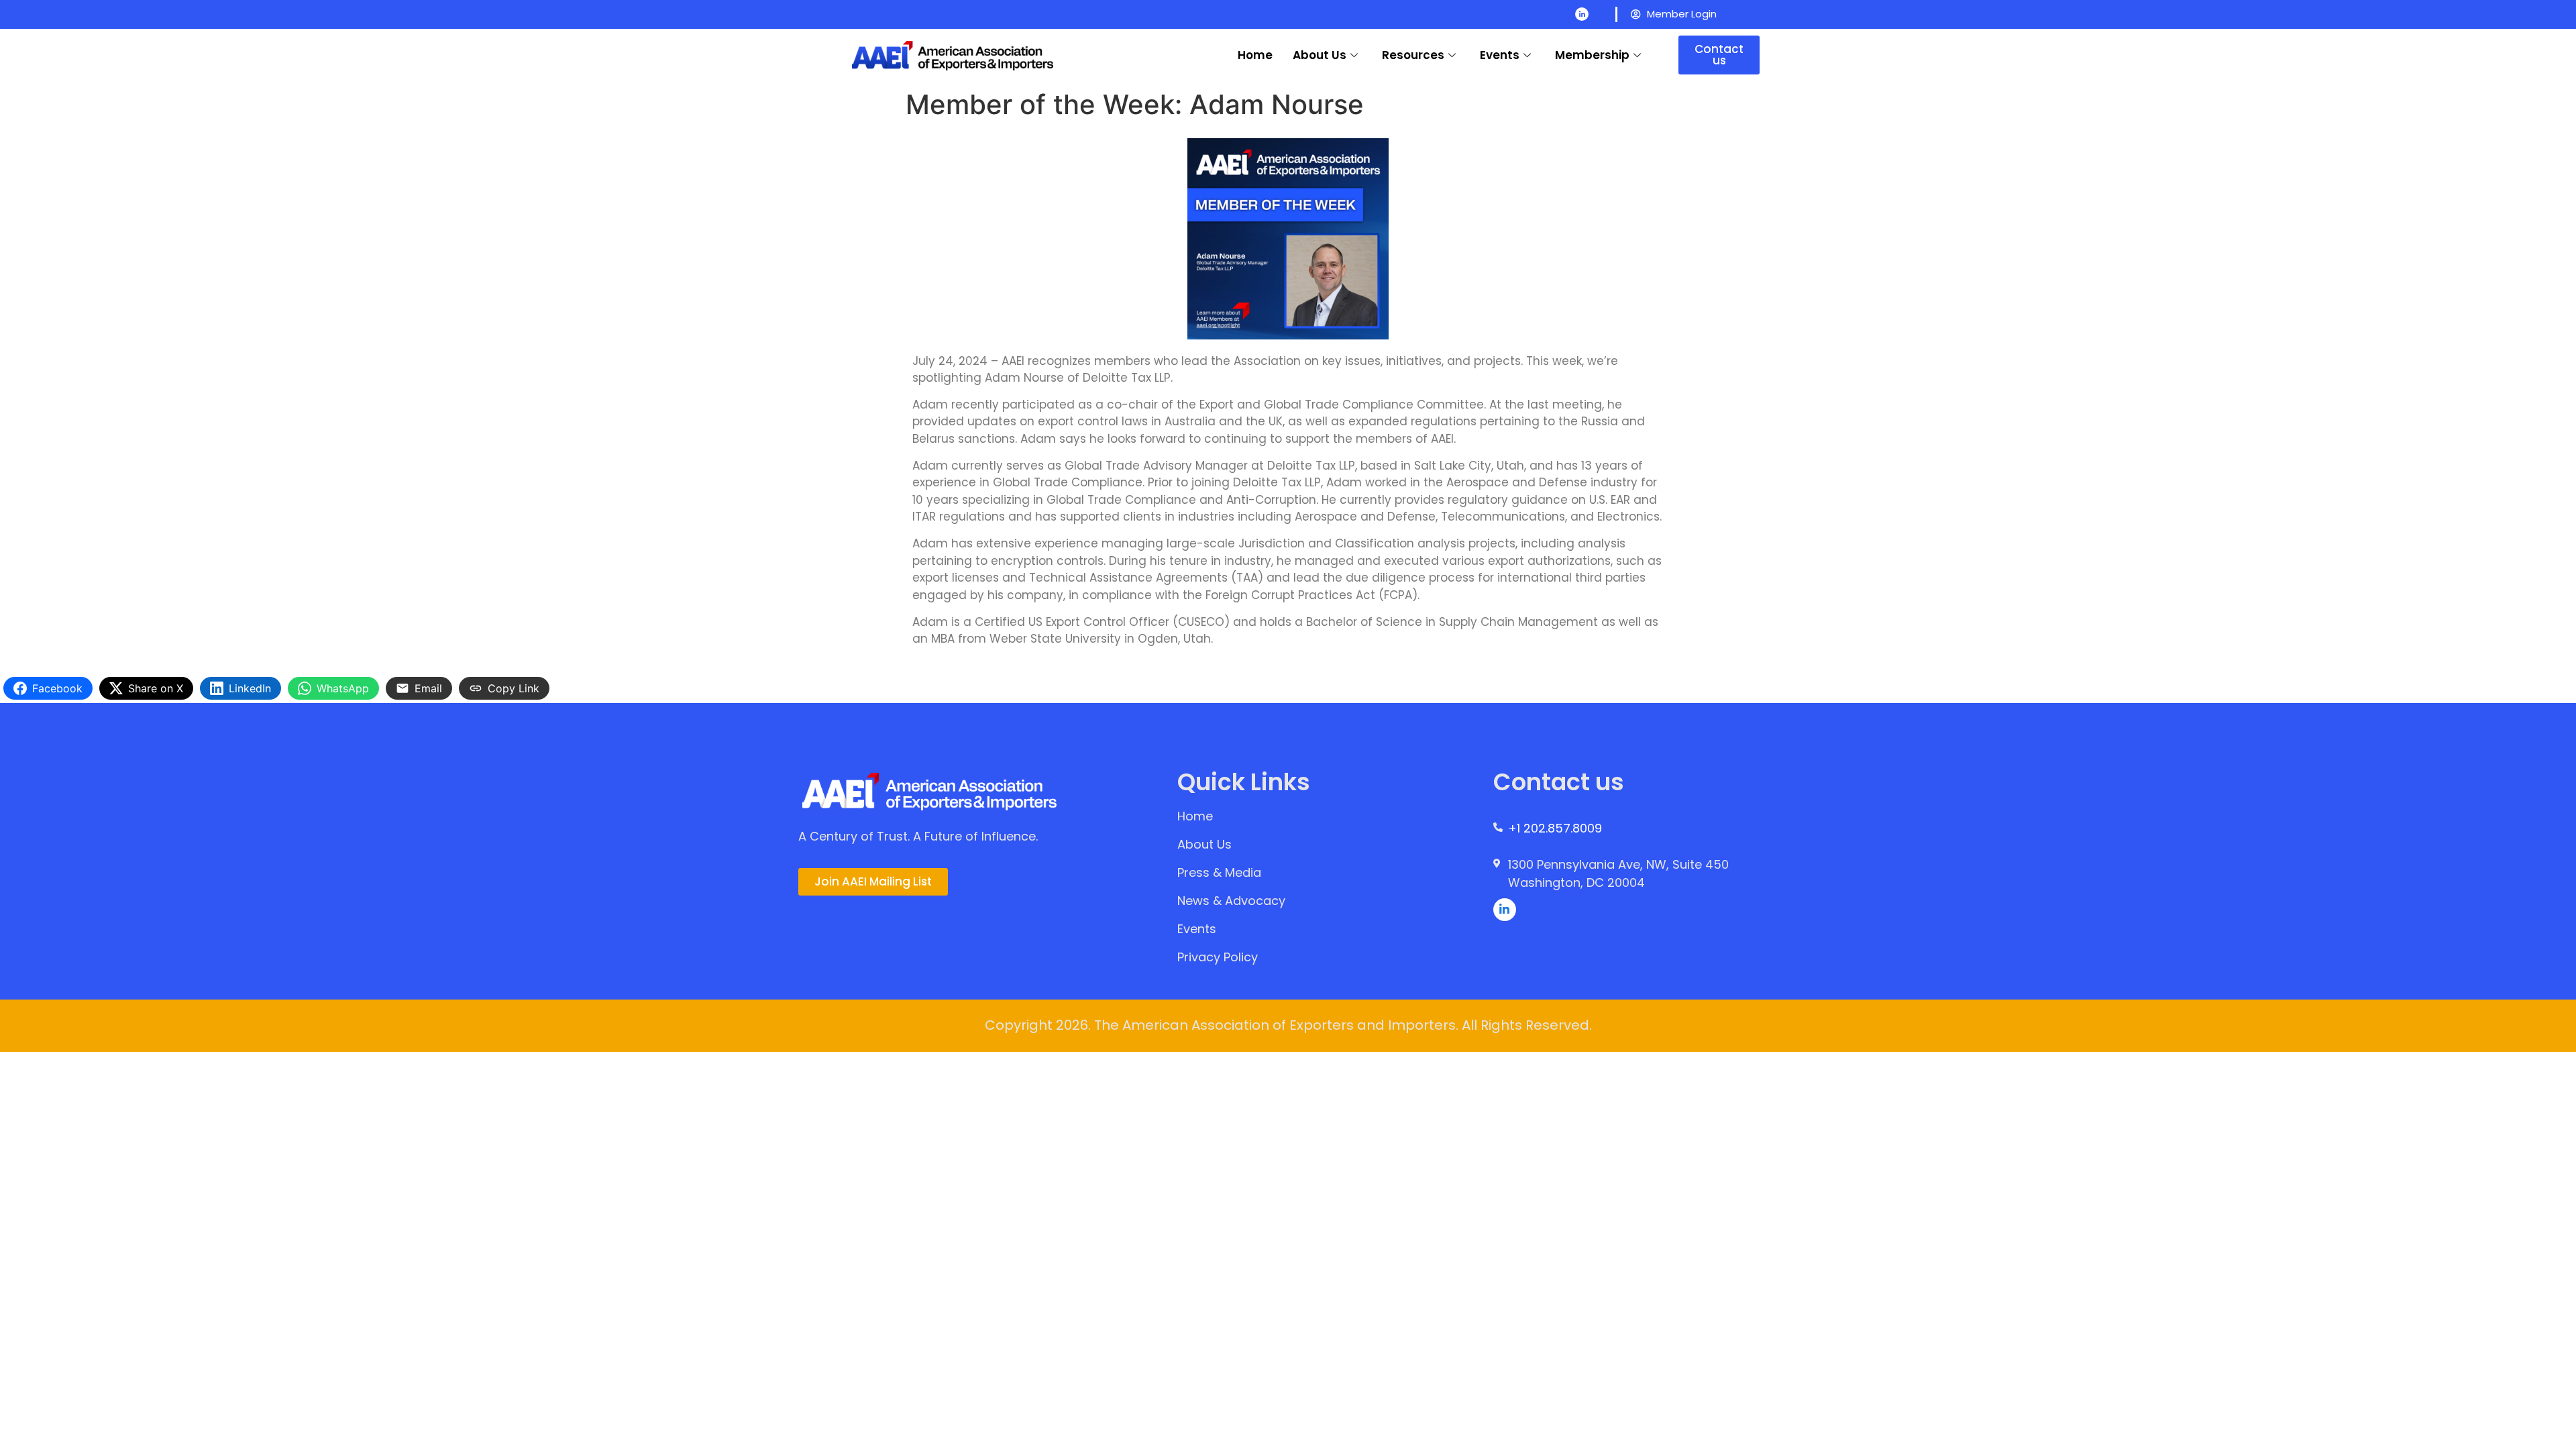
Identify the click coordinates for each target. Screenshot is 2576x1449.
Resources (1413, 55)
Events (1500, 55)
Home (1255, 55)
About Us (1320, 55)
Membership (1592, 55)
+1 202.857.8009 (1555, 828)
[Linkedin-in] (1582, 14)
